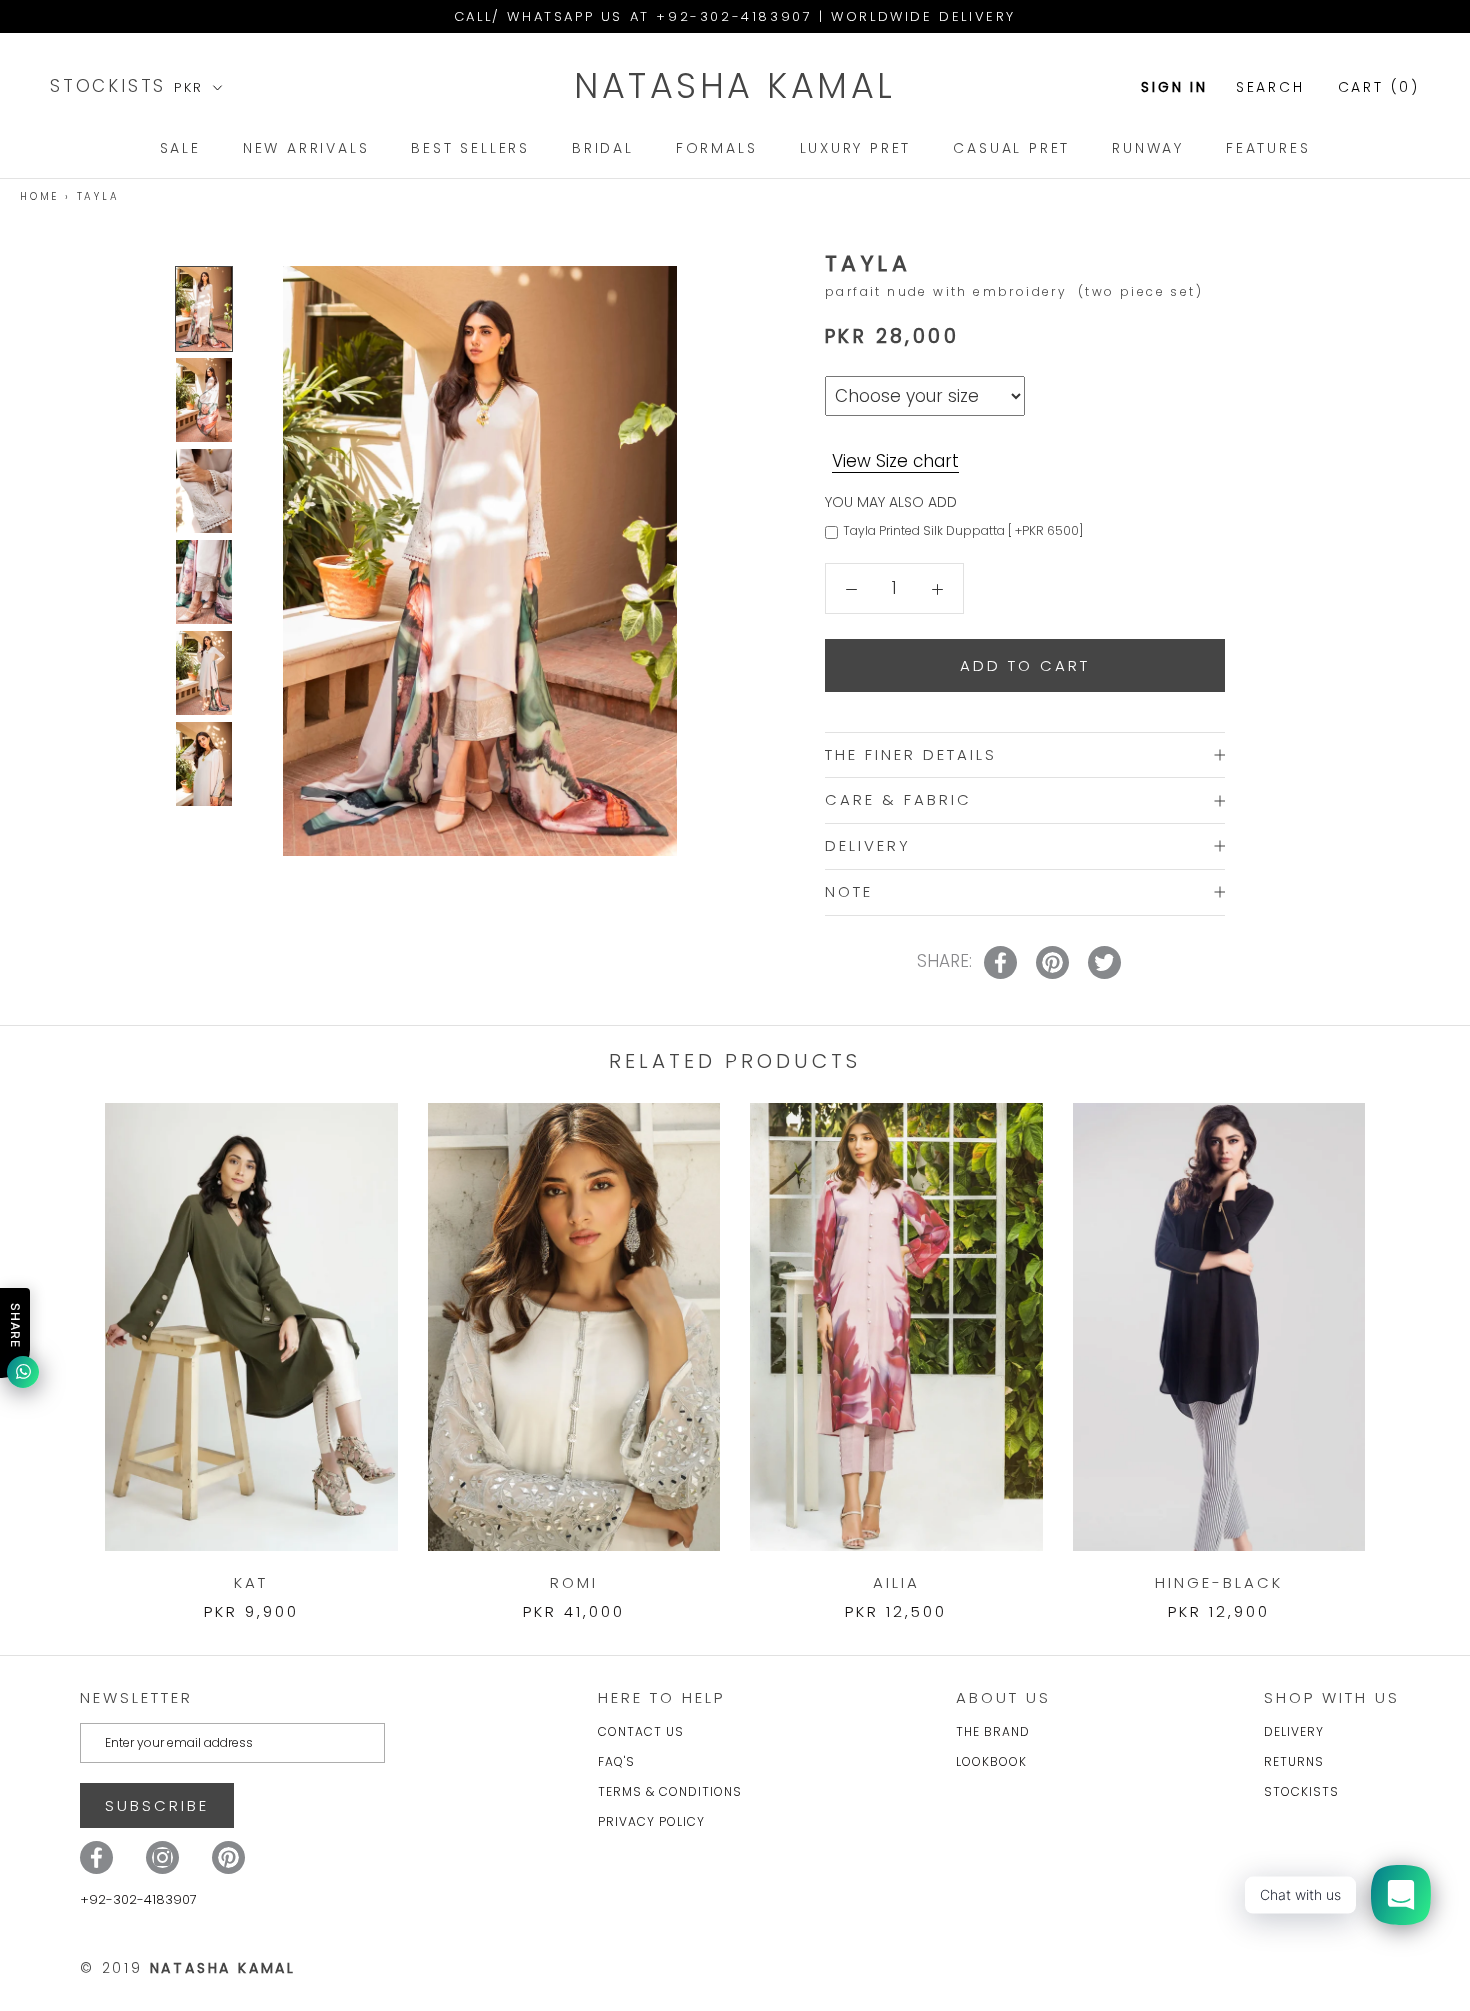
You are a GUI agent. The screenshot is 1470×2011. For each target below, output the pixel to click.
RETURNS (1294, 1761)
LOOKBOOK (991, 1761)
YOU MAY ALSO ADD (891, 502)
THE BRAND (993, 1731)
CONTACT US (641, 1731)
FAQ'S (616, 1761)
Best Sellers (470, 148)
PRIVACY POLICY (651, 1821)
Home (39, 196)
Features (1268, 148)
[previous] (62, 1341)
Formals (717, 148)
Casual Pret (1011, 148)
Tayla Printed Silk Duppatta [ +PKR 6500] (963, 530)
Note (849, 891)
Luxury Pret (856, 148)
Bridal (603, 148)
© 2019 (188, 1968)
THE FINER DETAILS (911, 754)
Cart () (1379, 87)
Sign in (1174, 87)
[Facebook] (96, 1857)
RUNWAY (1148, 148)
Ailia (896, 1582)
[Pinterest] (228, 1857)
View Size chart (895, 460)
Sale (180, 148)
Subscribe (157, 1805)
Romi (574, 1582)
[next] (1407, 1341)
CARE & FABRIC (898, 799)
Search (1270, 87)
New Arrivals (306, 148)
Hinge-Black (1219, 1582)
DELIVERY (868, 845)
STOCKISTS (112, 86)
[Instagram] (162, 1857)
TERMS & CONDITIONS (670, 1791)
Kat (251, 1582)
